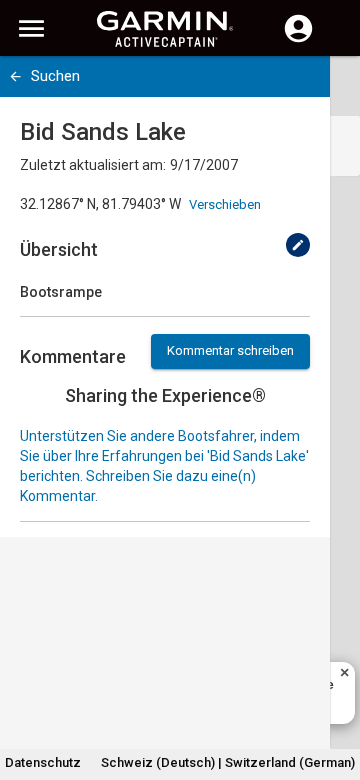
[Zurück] (15, 76)
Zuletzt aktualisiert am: (93, 165)
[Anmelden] (298, 40)
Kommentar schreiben (230, 350)
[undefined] (298, 245)
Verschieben (225, 204)
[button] (335, 689)
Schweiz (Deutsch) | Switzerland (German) (228, 762)
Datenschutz (43, 762)
